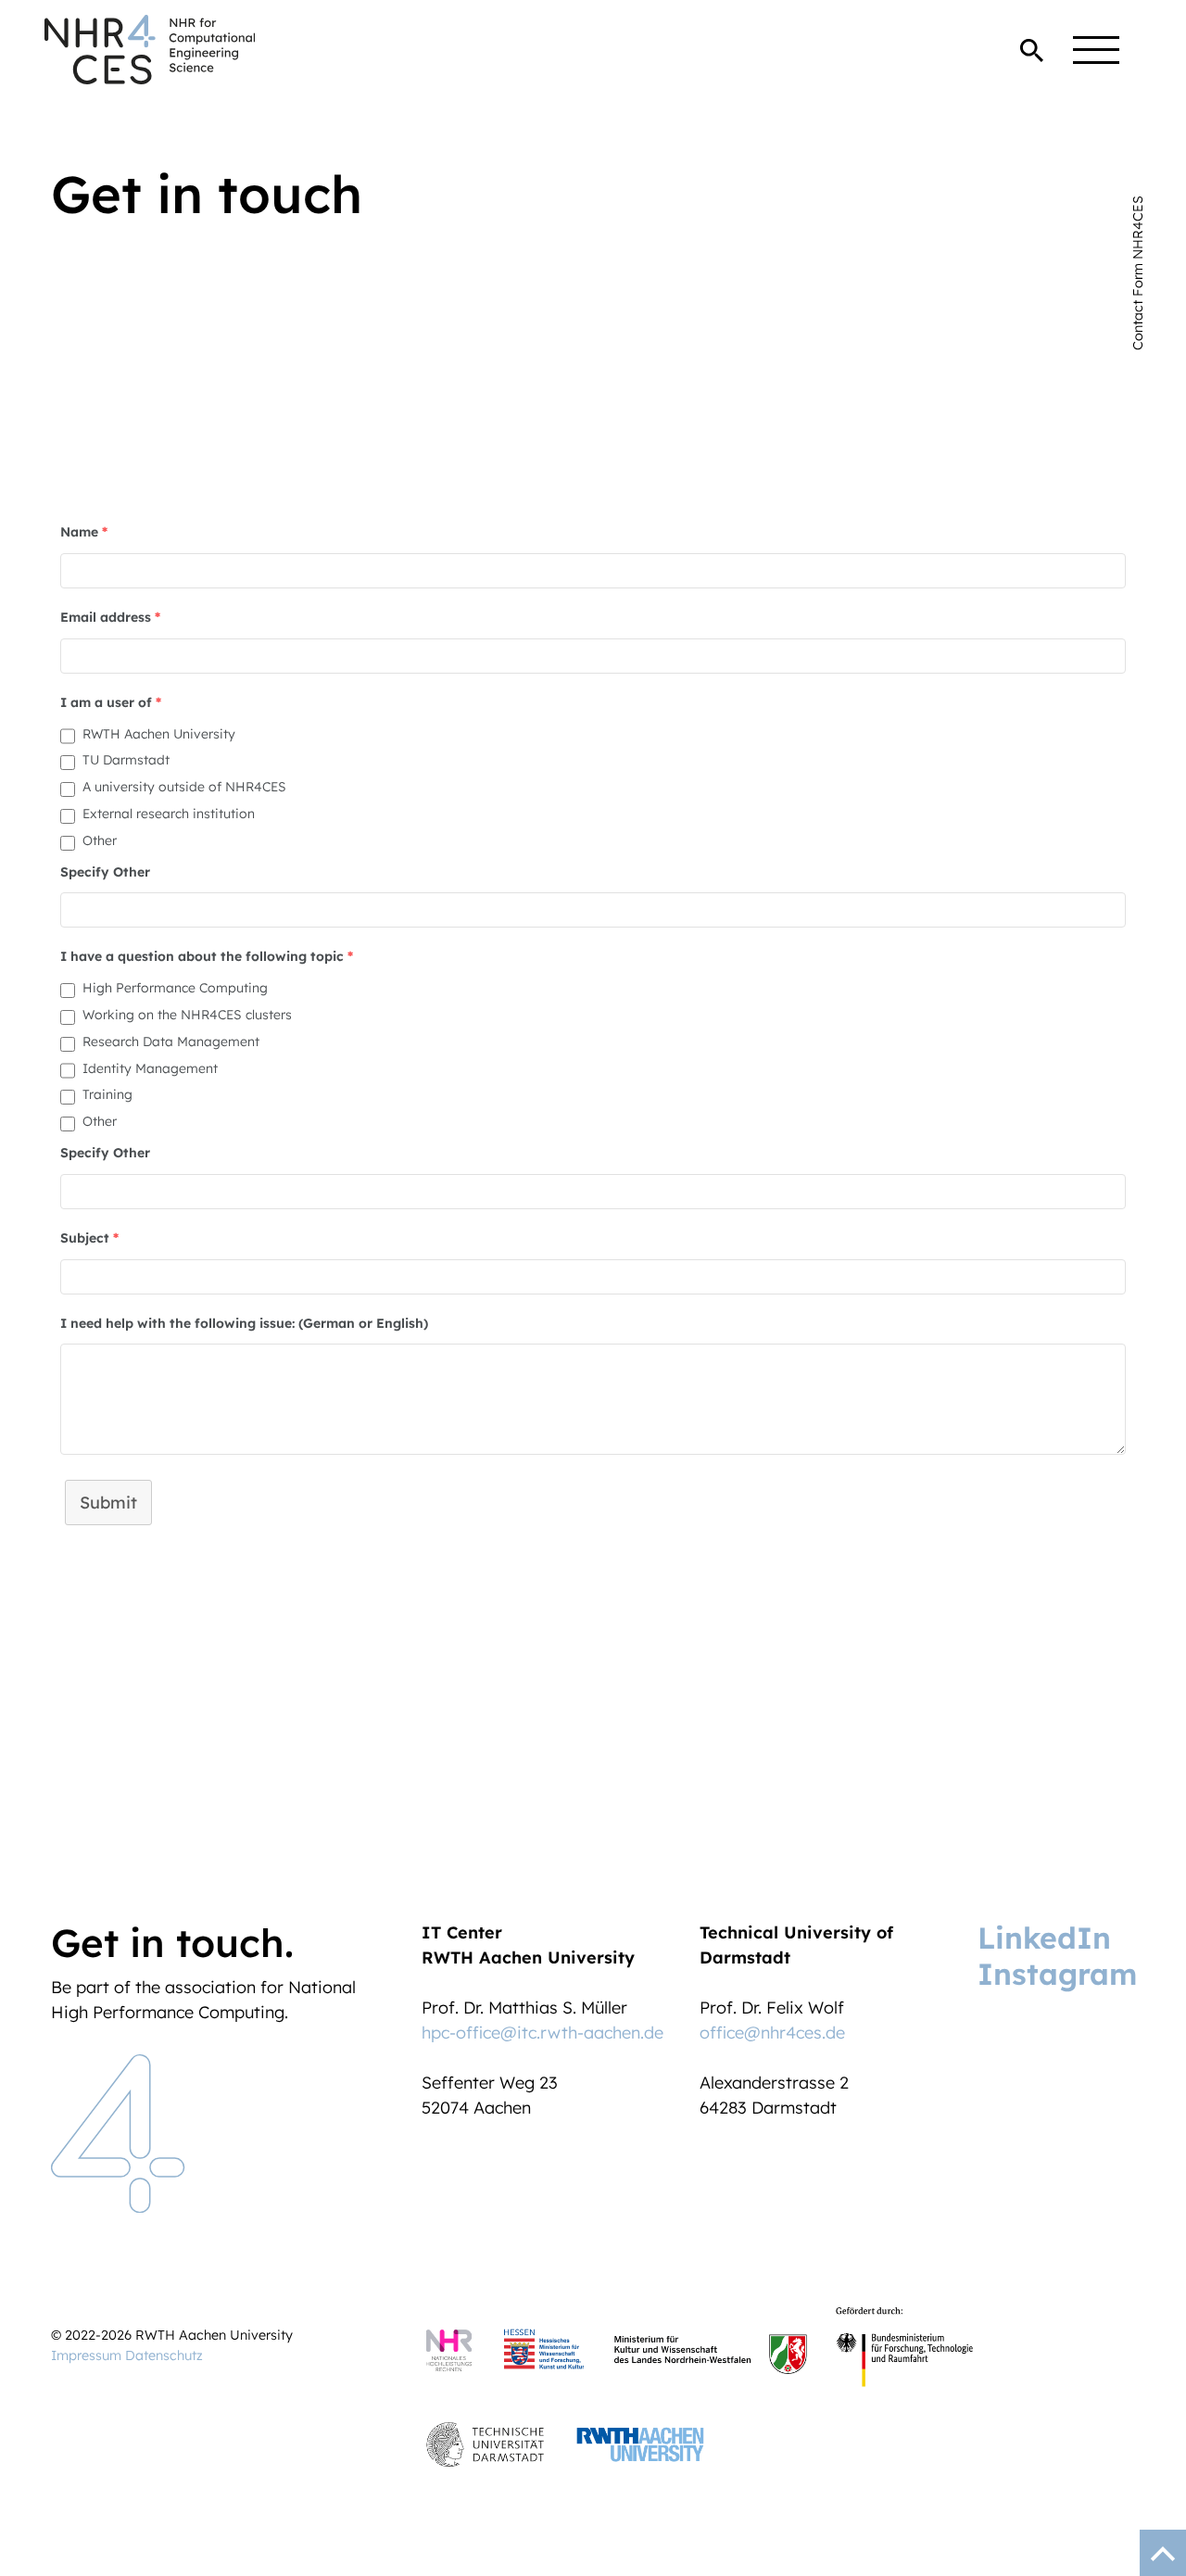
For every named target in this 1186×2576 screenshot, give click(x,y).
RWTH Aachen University (159, 734)
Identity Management (150, 1068)
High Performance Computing (175, 988)
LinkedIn (1044, 1938)
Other (100, 840)
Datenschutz (164, 2355)
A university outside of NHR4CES (184, 787)
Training (107, 1094)
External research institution (169, 814)
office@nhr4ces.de (772, 2033)
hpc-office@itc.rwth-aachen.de (543, 2033)
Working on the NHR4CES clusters (187, 1015)
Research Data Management (171, 1042)
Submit (108, 1503)
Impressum (86, 2355)
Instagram (1057, 1974)
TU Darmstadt (126, 760)
